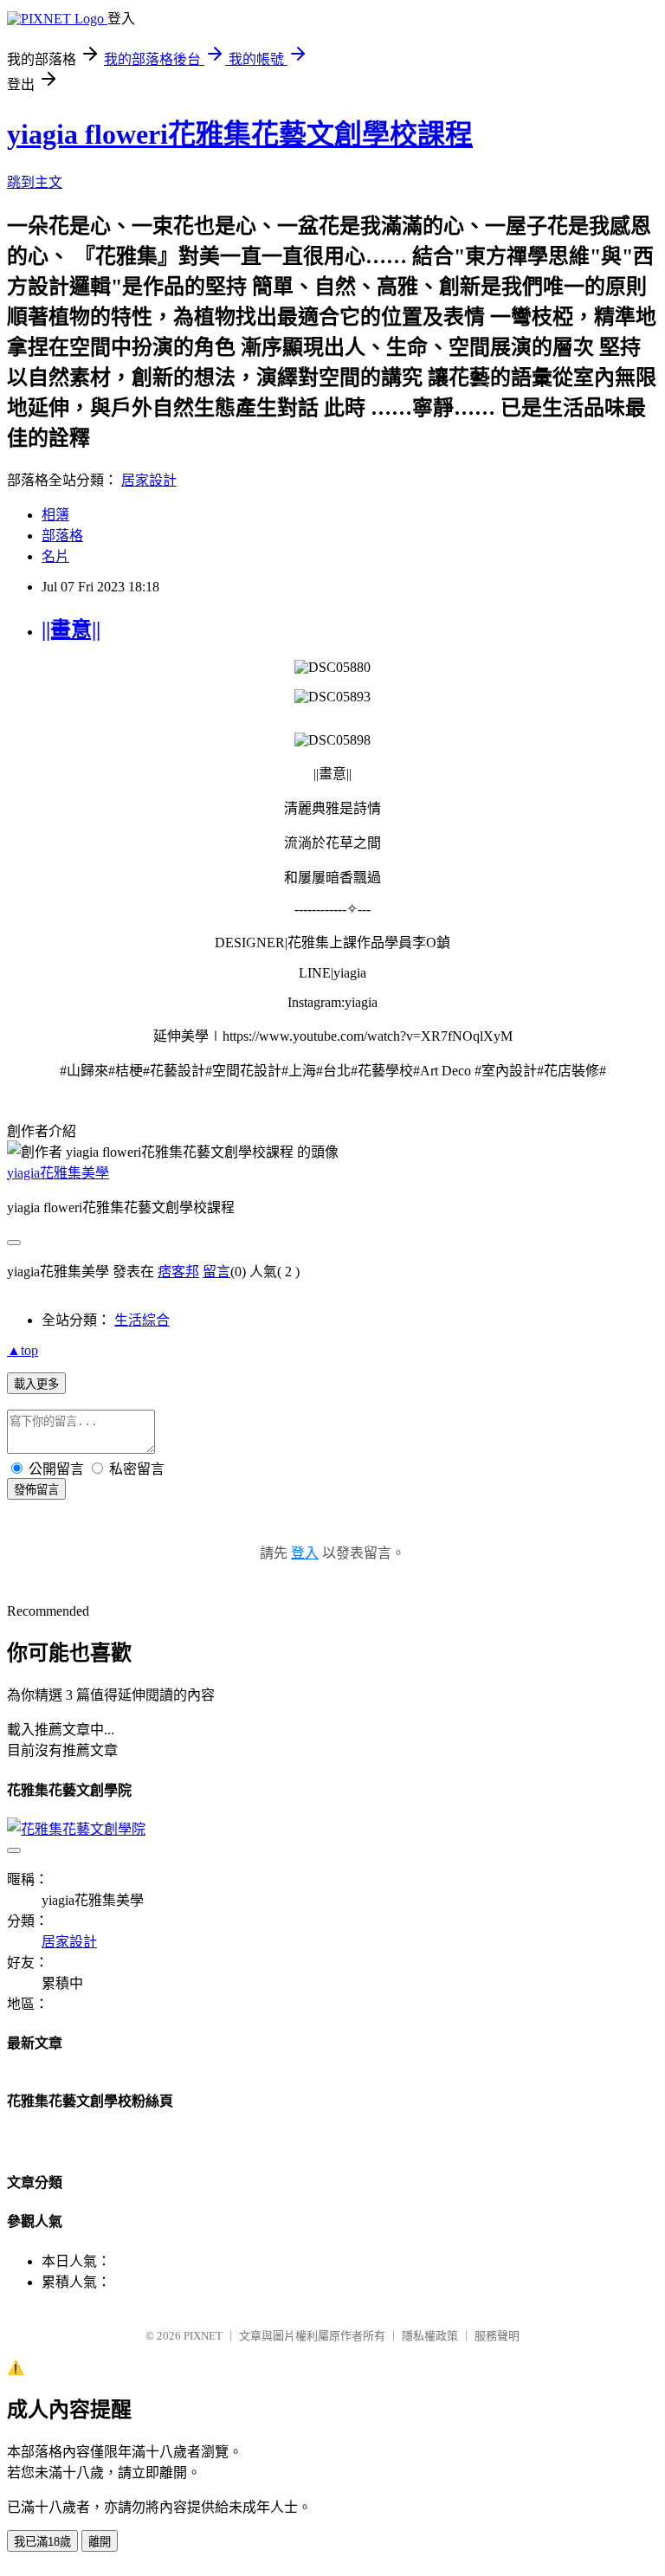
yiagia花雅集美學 (58, 1173)
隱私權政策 (430, 2336)
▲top (23, 1350)
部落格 (62, 536)
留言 (216, 1272)
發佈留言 (36, 1490)
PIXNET (203, 2336)
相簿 (55, 515)
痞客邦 (178, 1272)
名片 (55, 556)
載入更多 (36, 1384)
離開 (100, 2542)
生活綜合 (142, 1320)
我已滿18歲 (42, 2542)
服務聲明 (497, 2336)
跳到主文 (35, 182)
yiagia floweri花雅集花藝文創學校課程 (240, 134)
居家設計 (149, 480)
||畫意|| (71, 629)
